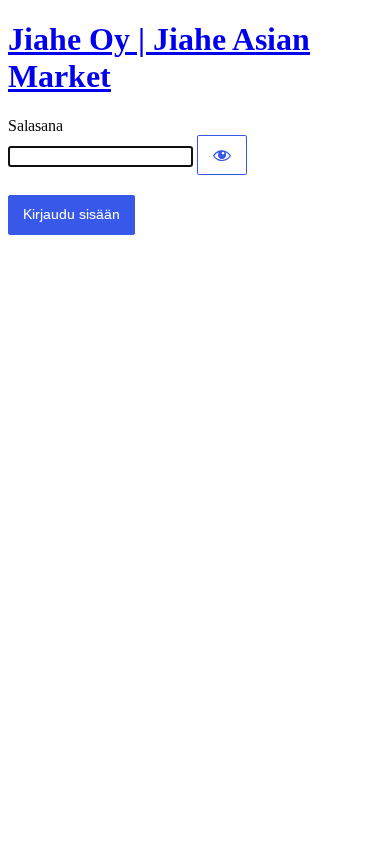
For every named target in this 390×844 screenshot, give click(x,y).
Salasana (35, 125)
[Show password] (222, 155)
